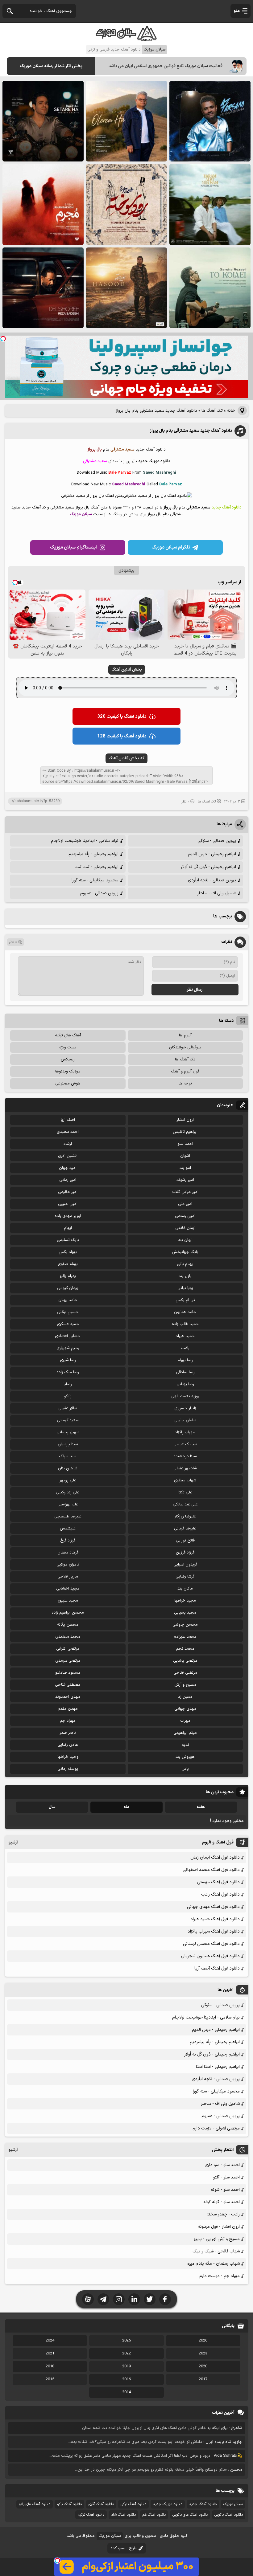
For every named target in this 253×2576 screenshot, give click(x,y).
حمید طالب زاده (185, 1324)
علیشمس (68, 1529)
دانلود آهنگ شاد (123, 2515)
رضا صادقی (185, 1372)
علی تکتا (185, 1492)
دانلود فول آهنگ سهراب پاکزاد (214, 1931)
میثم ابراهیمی (185, 1733)
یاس (185, 1769)
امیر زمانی (68, 1180)
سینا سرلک (68, 1456)
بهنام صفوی (68, 1264)
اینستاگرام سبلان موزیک (73, 547)
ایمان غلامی (185, 1228)
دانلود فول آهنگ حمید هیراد (215, 1919)
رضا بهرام (185, 1360)
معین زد (185, 1697)
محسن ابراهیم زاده (68, 1613)
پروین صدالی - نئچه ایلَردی (212, 880)
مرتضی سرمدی (68, 1661)
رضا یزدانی (185, 1384)
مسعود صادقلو (68, 1673)
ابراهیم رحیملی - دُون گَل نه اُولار (208, 867)
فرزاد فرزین (185, 1553)
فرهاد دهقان (68, 1553)
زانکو (68, 1396)
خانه (231, 411)
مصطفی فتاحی (68, 1685)
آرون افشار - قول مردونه (219, 2227)
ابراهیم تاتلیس (185, 1132)
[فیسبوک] (165, 2299)
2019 (126, 2366)
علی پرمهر (68, 1480)
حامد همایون (185, 1312)
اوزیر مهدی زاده (68, 1216)
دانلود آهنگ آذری (101, 2504)
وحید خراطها (68, 1757)
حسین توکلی (68, 1312)
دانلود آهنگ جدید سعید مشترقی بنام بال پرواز (191, 431)
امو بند (185, 1168)
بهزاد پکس (68, 1252)
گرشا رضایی (185, 1577)
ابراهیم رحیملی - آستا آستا (97, 867)
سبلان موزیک (233, 2504)
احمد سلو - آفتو (226, 2177)
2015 (50, 2379)
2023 (203, 2354)
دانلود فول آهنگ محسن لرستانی (211, 1944)
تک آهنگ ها (212, 411)
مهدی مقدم (68, 1709)
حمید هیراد (185, 1336)
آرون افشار (185, 1120)
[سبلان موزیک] (126, 39)
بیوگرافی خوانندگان (185, 1047)
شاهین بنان (68, 1468)
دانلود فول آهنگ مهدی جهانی (213, 1907)
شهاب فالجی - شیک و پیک (216, 2251)
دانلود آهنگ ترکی (133, 2504)
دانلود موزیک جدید (168, 2504)
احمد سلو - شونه (225, 2190)
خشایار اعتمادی (68, 1336)
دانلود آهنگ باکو (69, 2504)
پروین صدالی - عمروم (99, 893)
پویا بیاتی (185, 1288)
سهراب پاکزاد (185, 1432)
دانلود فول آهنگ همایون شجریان (210, 1956)
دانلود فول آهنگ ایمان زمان (215, 1857)
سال (52, 1807)
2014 (126, 2392)
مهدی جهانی (185, 1709)
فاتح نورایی (185, 1541)
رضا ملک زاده (68, 1372)
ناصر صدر (68, 1733)
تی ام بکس (185, 1300)
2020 (203, 2366)
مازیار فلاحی (68, 1577)
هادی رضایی (68, 1745)
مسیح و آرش (185, 1685)
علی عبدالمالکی (185, 1504)
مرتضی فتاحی (185, 1673)
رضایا (68, 1384)
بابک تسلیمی (68, 1240)
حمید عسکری (68, 1324)
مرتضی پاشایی (185, 1661)
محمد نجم (185, 1649)
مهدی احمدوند (68, 1697)
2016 (126, 2379)
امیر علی (185, 1204)
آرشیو (13, 1842)
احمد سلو (185, 1144)
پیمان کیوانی (68, 1288)
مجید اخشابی (68, 1589)
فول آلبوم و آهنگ (185, 1072)
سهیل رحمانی (68, 1432)
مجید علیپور (68, 1601)
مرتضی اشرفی (68, 1649)
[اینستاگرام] (119, 2299)
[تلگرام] (103, 2299)
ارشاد (68, 1144)
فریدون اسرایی (185, 1565)
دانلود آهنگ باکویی (229, 2515)
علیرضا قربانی (185, 1529)
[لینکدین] (134, 2299)
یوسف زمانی (68, 1769)
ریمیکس (68, 1059)
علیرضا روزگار (185, 1517)
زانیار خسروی (185, 1408)
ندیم (185, 1745)
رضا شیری (68, 1360)
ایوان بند (185, 1240)
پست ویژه (68, 1047)
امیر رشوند (185, 1180)
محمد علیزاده (185, 1637)
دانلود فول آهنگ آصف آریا (217, 1968)
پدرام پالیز (68, 1276)
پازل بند (185, 1276)
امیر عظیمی (68, 1192)
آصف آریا (68, 1120)
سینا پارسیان (68, 1444)
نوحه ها (185, 1084)
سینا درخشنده (185, 1456)
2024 (50, 2341)
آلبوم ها (185, 1035)
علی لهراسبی (68, 1504)
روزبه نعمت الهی (185, 1396)
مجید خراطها (185, 1601)
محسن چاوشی (185, 1625)
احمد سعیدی (68, 1132)
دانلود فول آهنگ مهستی (218, 1882)
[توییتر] (150, 2299)
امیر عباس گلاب (185, 1192)
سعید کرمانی (68, 1420)
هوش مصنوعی (68, 1084)
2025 (126, 2341)
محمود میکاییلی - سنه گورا (95, 880)
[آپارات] (88, 2299)
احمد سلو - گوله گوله (222, 2202)
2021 (50, 2354)
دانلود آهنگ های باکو (35, 2504)
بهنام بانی (185, 1264)
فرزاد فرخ (68, 1541)
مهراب (185, 1721)
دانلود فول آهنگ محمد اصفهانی (211, 1870)
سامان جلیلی (185, 1420)
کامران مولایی (68, 1565)
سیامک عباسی (185, 1444)
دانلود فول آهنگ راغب (220, 1894)
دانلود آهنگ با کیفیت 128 (122, 736)
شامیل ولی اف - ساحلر (217, 893)
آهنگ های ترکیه (68, 1035)
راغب (185, 1348)
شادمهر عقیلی (185, 1468)
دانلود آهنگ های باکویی (190, 2515)
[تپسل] (3, 339)
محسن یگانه (68, 1625)
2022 (126, 2354)
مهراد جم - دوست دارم (220, 2276)
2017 (203, 2379)
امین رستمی (185, 1216)
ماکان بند (185, 1589)
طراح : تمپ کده (124, 2548)
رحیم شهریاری (68, 1348)
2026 (203, 2341)
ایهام (68, 1228)
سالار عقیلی (68, 1408)
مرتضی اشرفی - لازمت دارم (216, 2128)
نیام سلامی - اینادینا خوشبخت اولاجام (85, 841)
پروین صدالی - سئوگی (217, 841)
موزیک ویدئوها (68, 1072)
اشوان (185, 1156)
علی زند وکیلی (68, 1492)
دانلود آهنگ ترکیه (91, 2515)
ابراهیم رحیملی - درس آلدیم (212, 854)
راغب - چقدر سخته (223, 2214)
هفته (201, 1807)
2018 (50, 2366)
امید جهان (68, 1168)
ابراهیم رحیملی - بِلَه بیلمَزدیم (93, 854)
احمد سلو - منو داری (222, 2165)
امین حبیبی (68, 1204)
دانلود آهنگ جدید (203, 2504)
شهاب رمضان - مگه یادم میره (214, 2264)
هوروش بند (185, 1757)
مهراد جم (68, 1721)
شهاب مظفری (185, 1480)
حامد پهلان (68, 1300)
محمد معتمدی (68, 1637)
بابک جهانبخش (185, 1252)
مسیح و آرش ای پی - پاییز (217, 2239)
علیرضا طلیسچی (68, 1517)
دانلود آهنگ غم (154, 2515)
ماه (126, 1807)
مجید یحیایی (185, 1613)
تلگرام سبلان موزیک (171, 547)
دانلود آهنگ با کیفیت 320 (122, 717)
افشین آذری (68, 1156)
